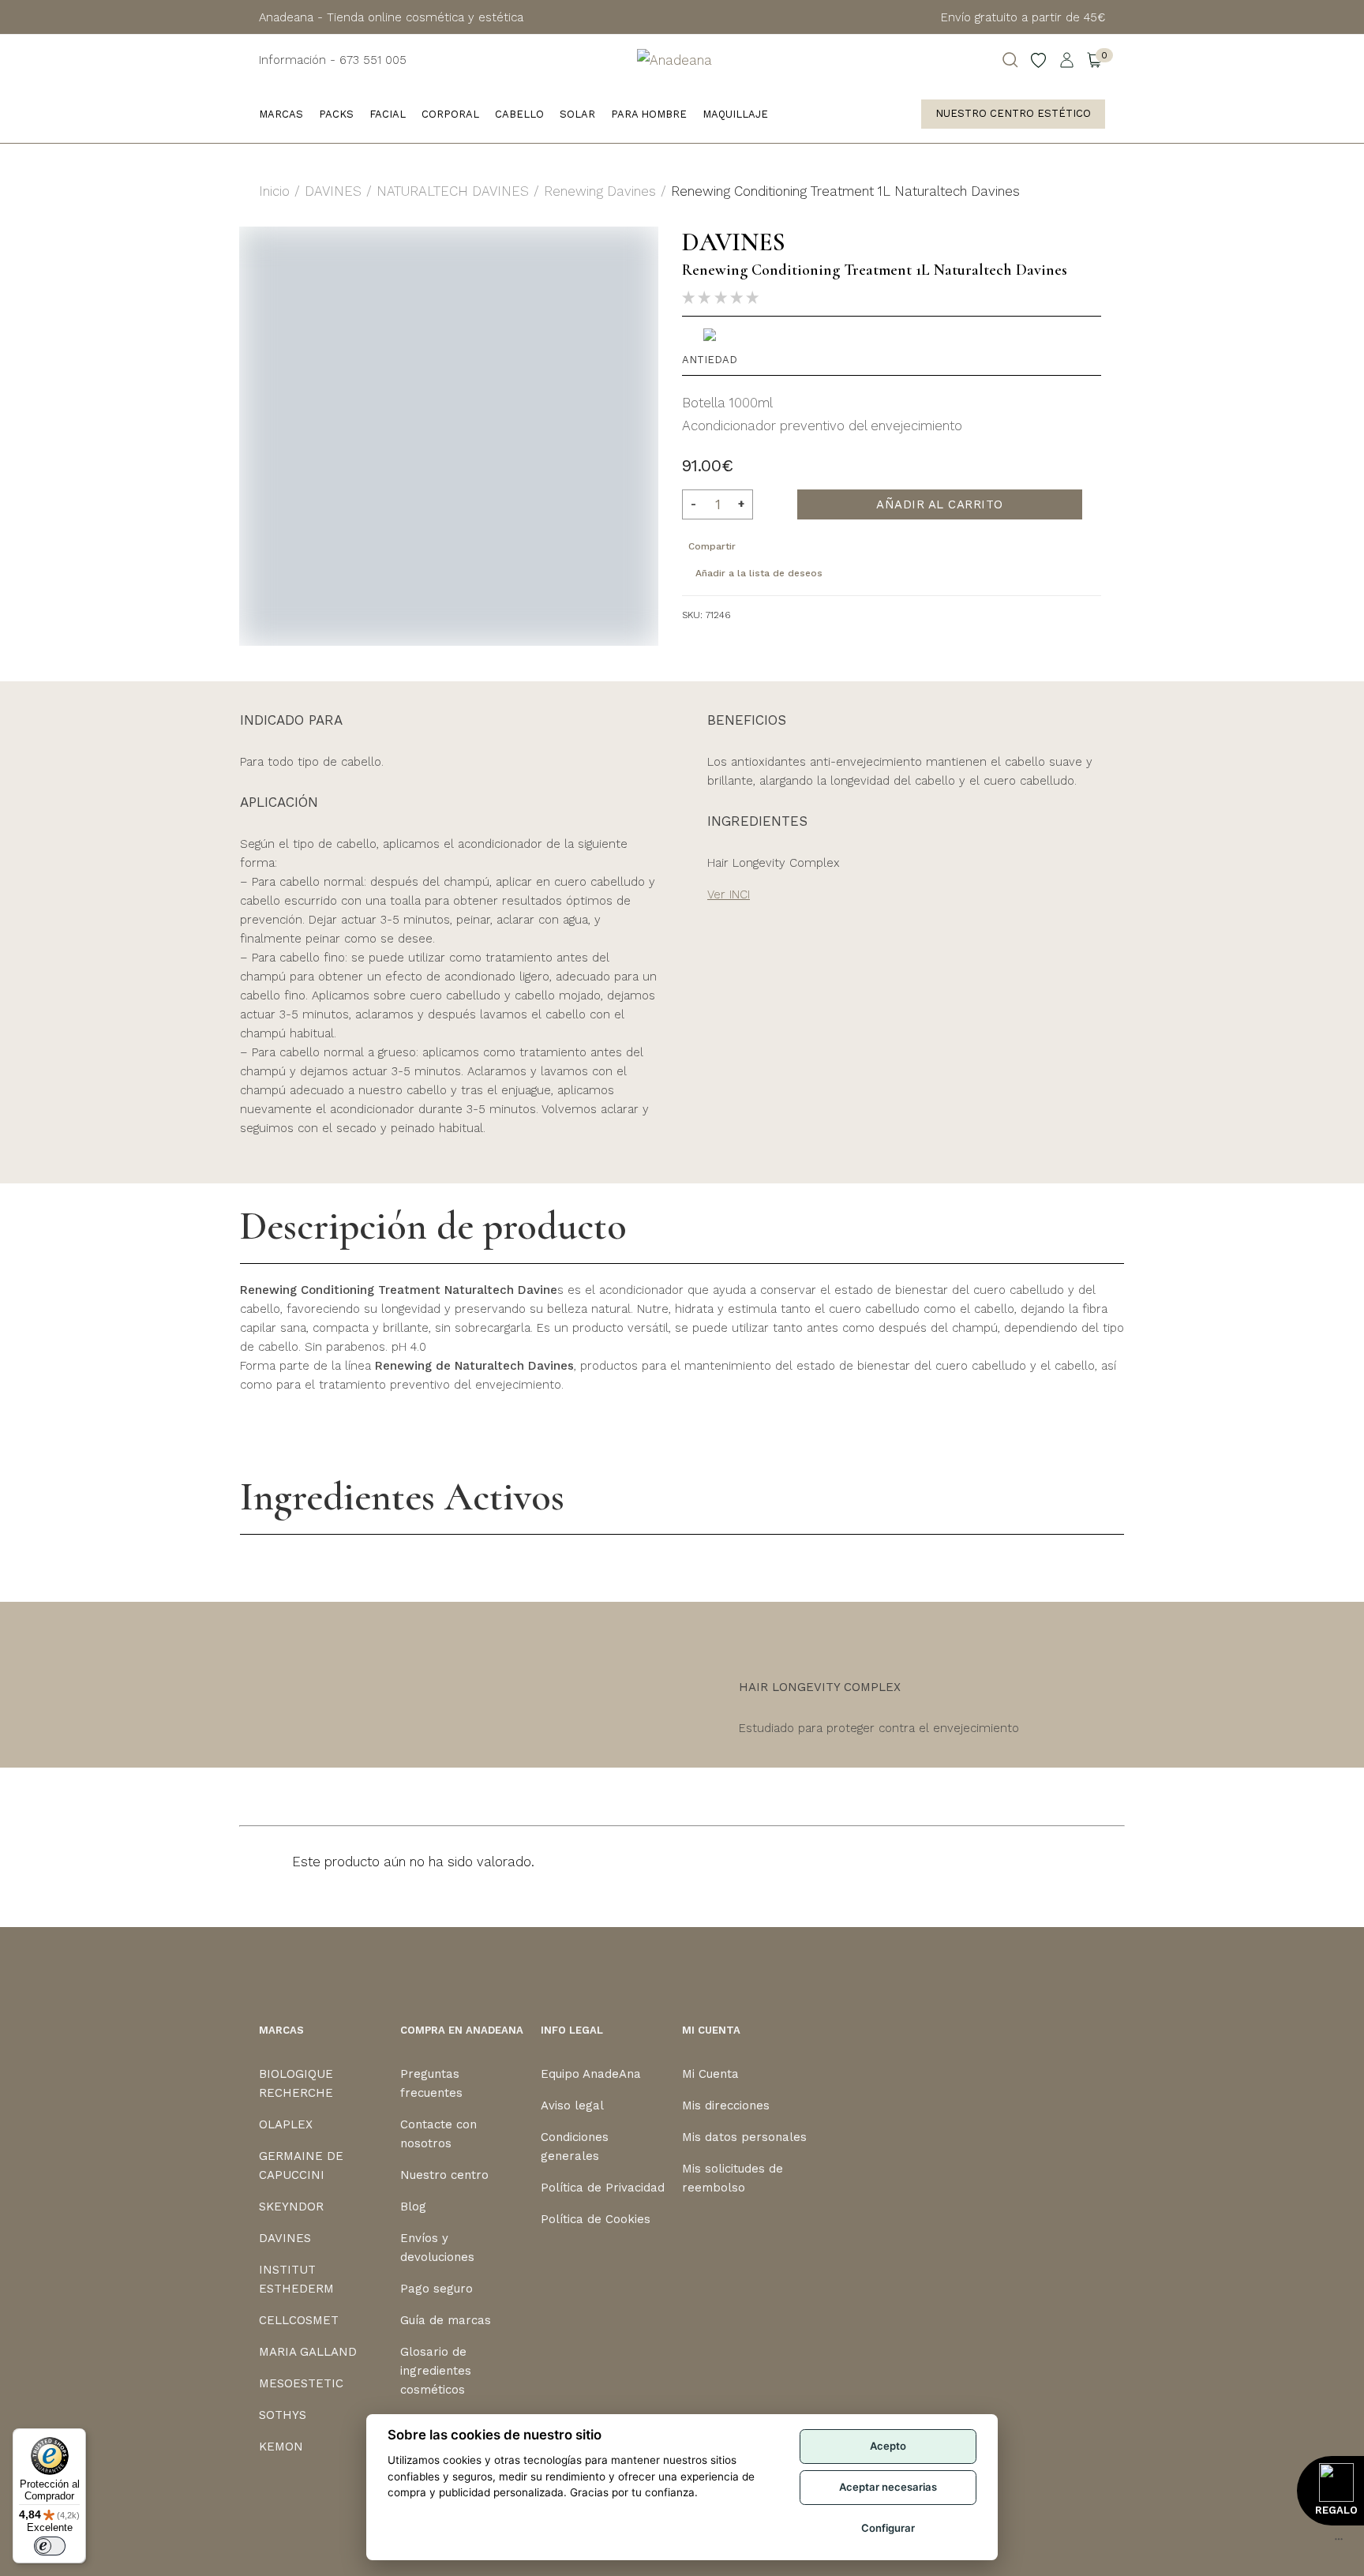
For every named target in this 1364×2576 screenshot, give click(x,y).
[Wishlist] (1039, 60)
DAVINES (333, 191)
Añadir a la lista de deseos (759, 573)
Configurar (888, 2528)
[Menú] (1339, 2543)
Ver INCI (729, 894)
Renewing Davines (600, 191)
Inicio (274, 191)
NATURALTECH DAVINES (453, 191)
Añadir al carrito (940, 504)
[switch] (50, 2546)
